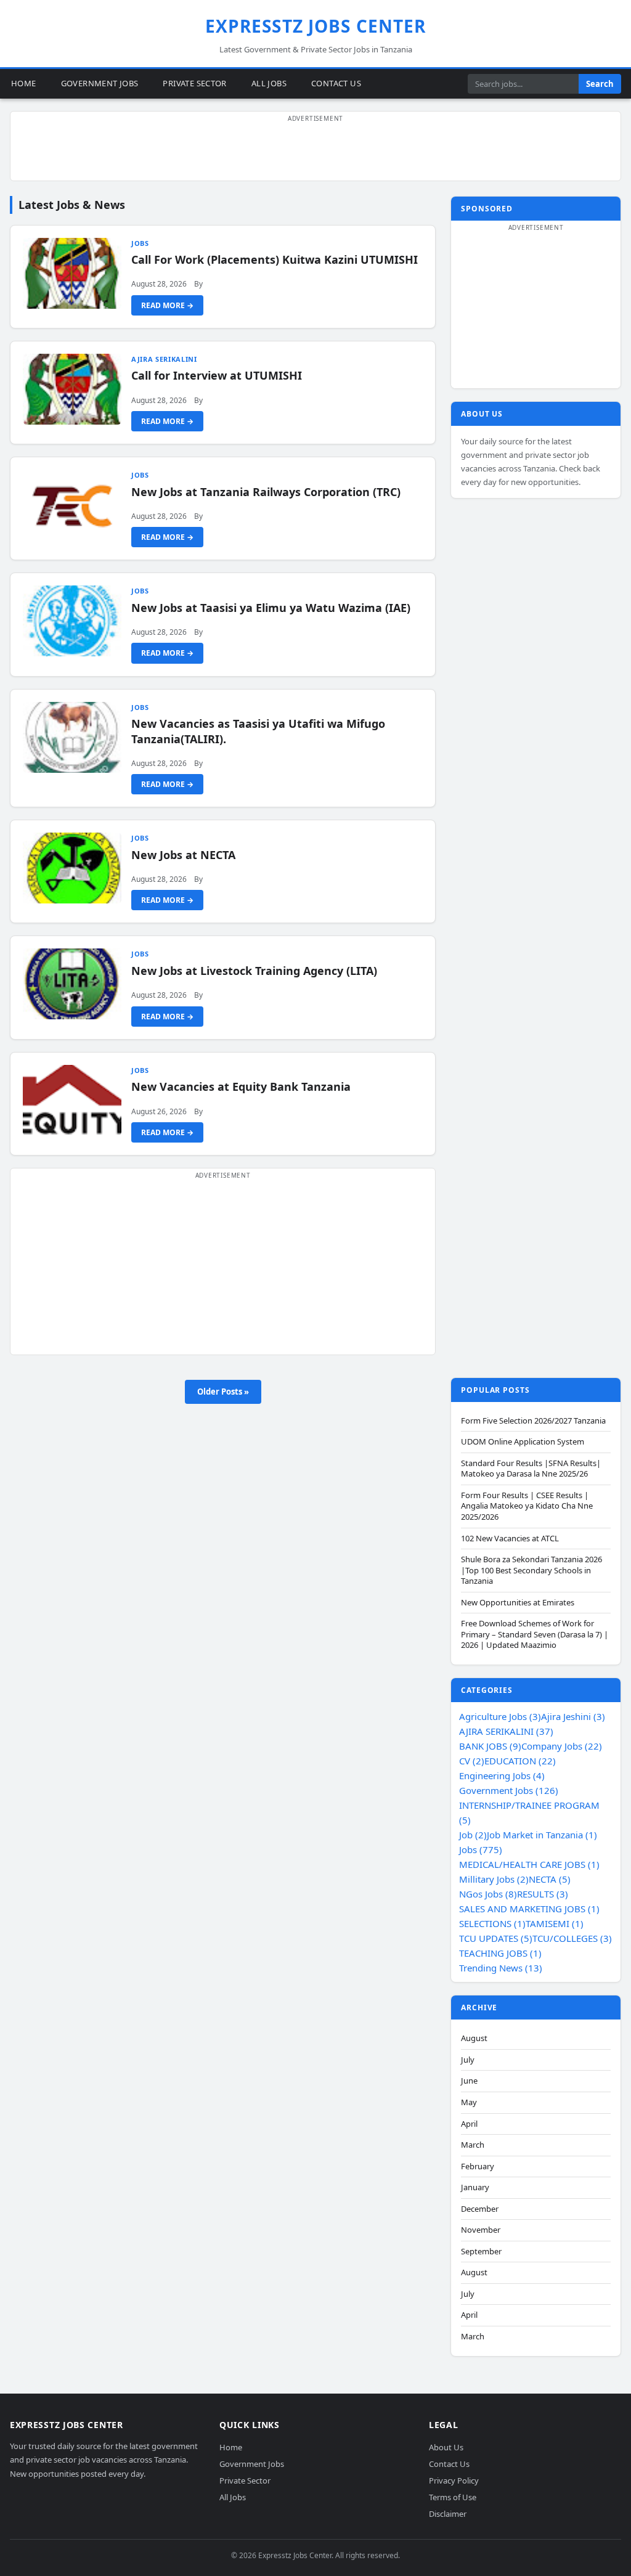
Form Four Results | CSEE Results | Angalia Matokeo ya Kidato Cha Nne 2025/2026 (527, 1506)
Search (600, 84)
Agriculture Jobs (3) (500, 1716)
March (473, 2145)
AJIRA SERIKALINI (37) (506, 1731)
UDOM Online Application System (523, 1442)
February (478, 2166)
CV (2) (472, 1761)
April (469, 2124)
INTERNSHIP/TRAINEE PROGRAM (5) (529, 1812)
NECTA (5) (550, 1879)
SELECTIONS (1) (492, 1923)
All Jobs (269, 83)
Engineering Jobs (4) (502, 1775)
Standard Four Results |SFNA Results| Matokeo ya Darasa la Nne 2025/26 (531, 1469)
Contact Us (336, 83)
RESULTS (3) (543, 1894)
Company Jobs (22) (562, 1746)
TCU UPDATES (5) (496, 1938)
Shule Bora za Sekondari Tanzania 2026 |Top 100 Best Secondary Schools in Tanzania (531, 1570)
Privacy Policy (454, 2480)
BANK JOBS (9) (490, 1746)
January (475, 2187)
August (474, 2038)
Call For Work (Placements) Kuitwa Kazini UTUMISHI (275, 259)
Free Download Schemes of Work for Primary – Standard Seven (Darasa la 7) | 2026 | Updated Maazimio (535, 1634)
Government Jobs (100, 83)
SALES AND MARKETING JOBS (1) (529, 1909)
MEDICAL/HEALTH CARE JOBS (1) (529, 1864)
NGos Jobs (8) (488, 1894)
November (481, 2230)
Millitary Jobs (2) (494, 1879)
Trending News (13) (501, 1968)
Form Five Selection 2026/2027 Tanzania (533, 1421)
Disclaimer (448, 2513)
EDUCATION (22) (520, 1761)
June (469, 2081)
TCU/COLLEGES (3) (572, 1938)
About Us (446, 2447)
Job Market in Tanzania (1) (542, 1835)
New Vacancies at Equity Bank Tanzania (241, 1086)
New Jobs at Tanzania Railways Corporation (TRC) (266, 492)
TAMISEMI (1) (555, 1923)
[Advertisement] (315, 153)
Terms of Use (453, 2497)
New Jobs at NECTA (183, 855)
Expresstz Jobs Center (316, 26)
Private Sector (194, 83)
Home (24, 83)
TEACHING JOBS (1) (500, 1953)
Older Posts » (223, 1392)
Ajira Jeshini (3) (573, 1716)
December (480, 2209)
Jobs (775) (481, 1849)
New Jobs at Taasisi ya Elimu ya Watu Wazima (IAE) (271, 608)
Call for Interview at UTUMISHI (217, 375)
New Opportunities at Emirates (518, 1603)
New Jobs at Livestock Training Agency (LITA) (254, 971)
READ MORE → (167, 305)
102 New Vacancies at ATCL (510, 1539)
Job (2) (473, 1835)
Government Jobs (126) (509, 1790)
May (469, 2102)
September (481, 2252)
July (468, 2060)
